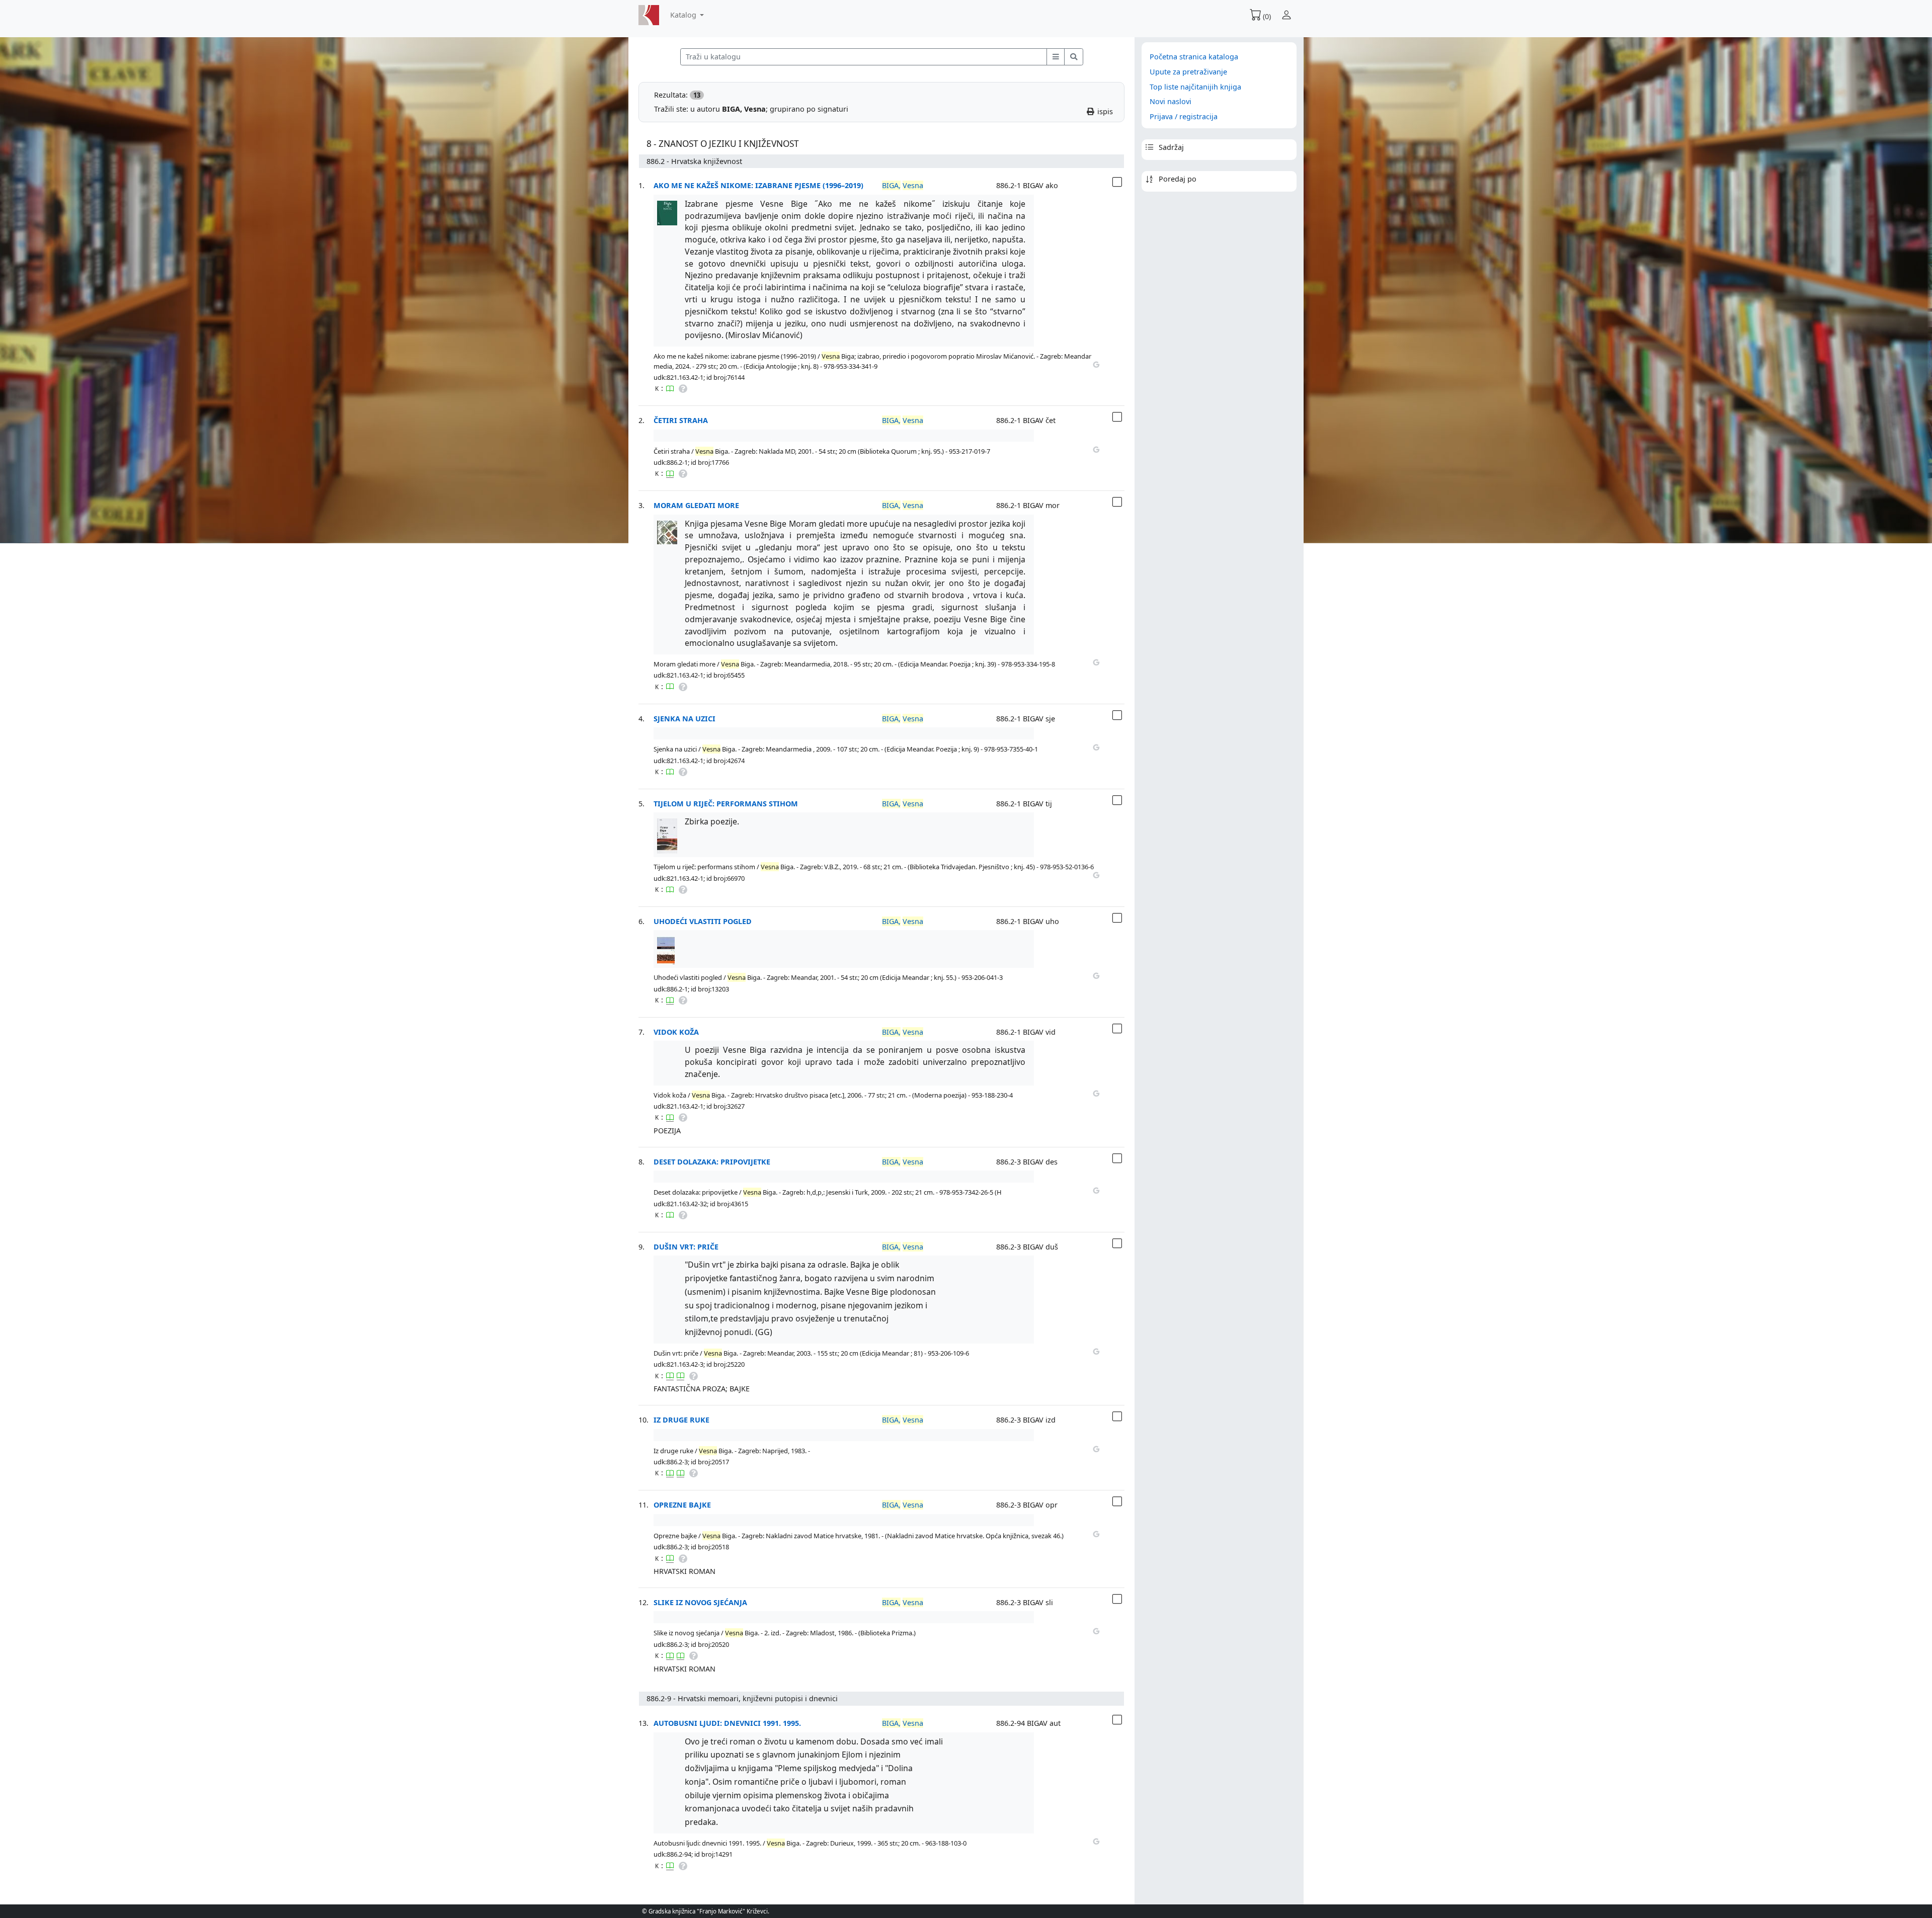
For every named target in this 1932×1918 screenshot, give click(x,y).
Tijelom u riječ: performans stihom (726, 804)
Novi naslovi (1171, 101)
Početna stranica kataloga (1194, 57)
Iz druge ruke (681, 1420)
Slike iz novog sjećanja (700, 1602)
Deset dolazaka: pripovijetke (712, 1162)
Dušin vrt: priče (686, 1247)
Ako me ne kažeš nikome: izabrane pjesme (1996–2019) (758, 185)
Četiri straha (681, 420)
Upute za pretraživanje (1188, 72)
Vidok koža (676, 1032)
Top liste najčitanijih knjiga (1195, 87)
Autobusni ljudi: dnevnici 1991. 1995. (727, 1723)
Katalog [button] (684, 15)
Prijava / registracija (1184, 116)
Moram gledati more (696, 505)
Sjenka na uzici (685, 719)
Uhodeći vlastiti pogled (703, 921)
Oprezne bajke (682, 1505)
